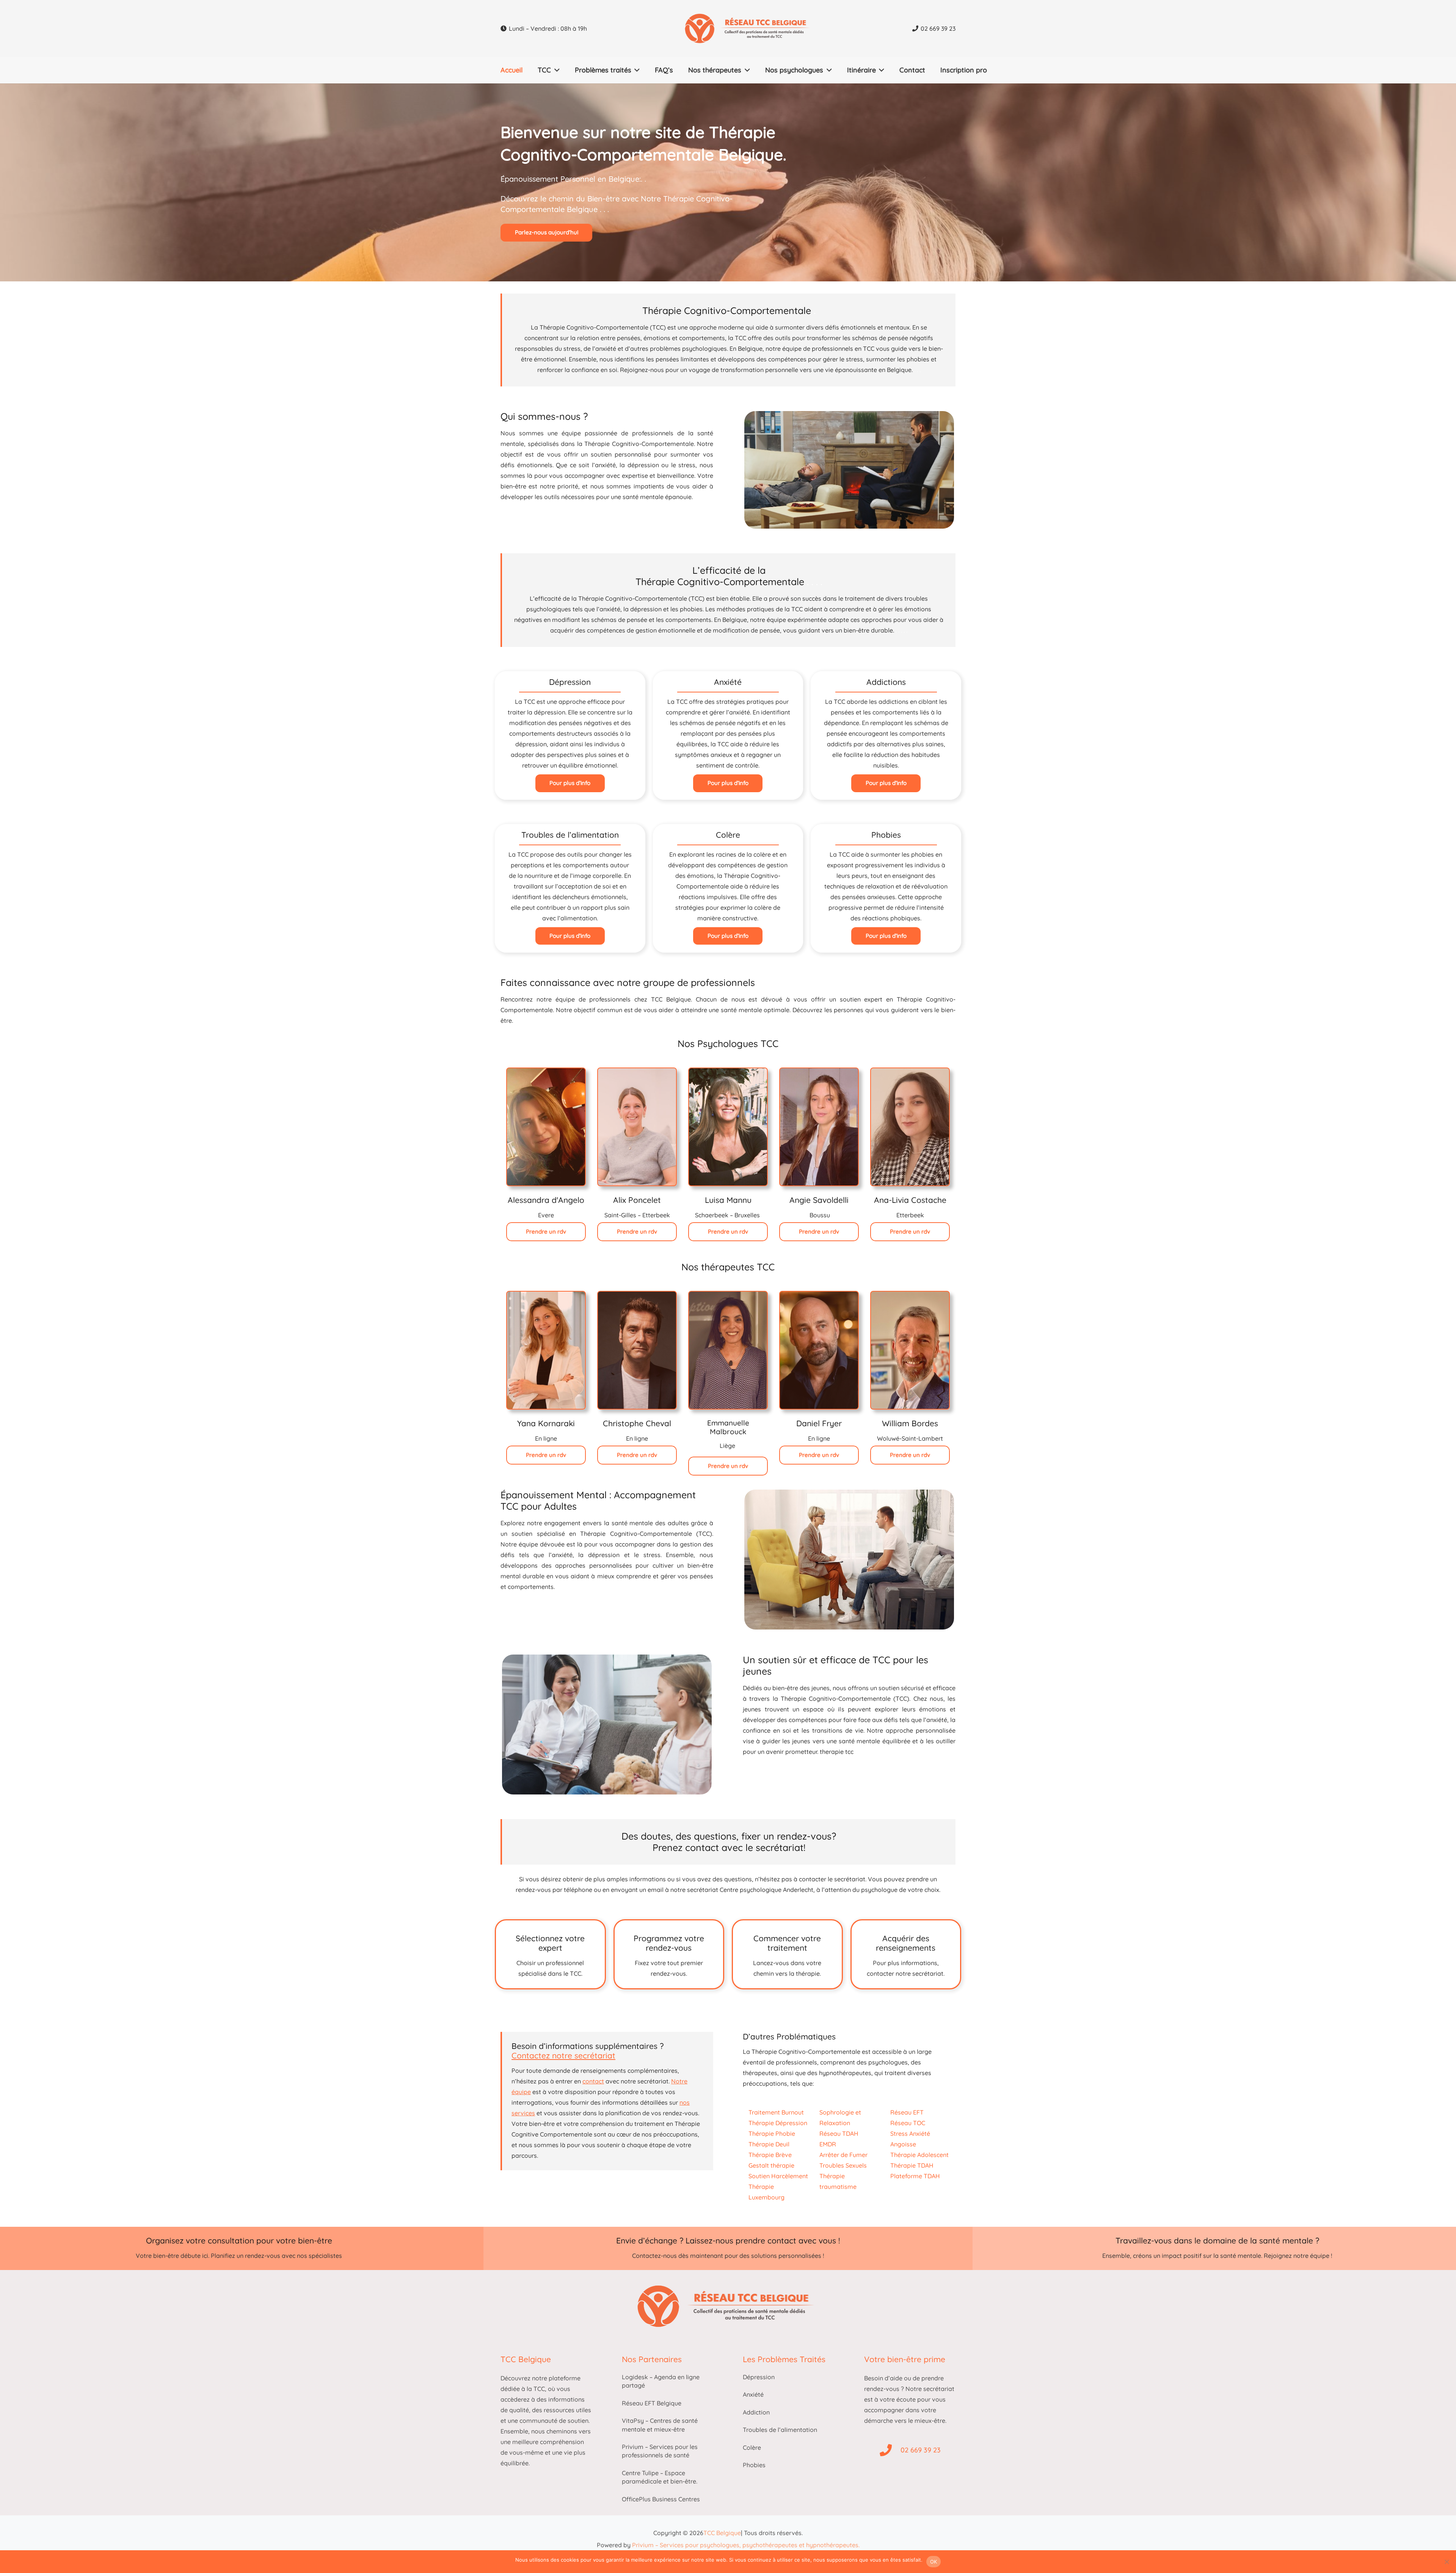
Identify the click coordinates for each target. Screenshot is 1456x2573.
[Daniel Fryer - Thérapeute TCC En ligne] (819, 1350)
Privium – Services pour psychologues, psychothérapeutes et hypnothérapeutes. (746, 2545)
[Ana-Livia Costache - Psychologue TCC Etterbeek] (910, 1127)
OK (934, 2562)
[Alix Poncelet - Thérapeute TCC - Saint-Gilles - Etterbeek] (637, 1127)
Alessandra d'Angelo (546, 1200)
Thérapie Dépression (778, 2123)
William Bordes (910, 1423)
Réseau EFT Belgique (652, 2403)
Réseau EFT (907, 2112)
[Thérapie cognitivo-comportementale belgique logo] (750, 28)
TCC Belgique (722, 2533)
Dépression (759, 2377)
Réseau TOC (908, 2123)
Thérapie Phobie (772, 2133)
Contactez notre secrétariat (563, 2055)
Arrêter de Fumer (843, 2155)
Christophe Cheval (637, 1423)
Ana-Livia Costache (910, 1200)
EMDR (828, 2144)
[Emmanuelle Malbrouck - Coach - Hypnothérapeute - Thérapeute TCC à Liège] (728, 1350)
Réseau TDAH (839, 2133)
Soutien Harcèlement (778, 2176)
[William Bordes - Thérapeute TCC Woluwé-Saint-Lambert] (910, 1350)
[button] (555, 70)
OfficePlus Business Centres (661, 2499)
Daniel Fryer (819, 1423)
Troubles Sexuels (843, 2165)
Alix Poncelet (637, 1200)
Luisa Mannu (728, 1200)
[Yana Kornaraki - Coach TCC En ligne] (546, 1350)
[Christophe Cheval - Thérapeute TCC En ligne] (637, 1350)
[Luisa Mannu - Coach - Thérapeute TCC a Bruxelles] (728, 1127)
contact (593, 2081)
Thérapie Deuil (769, 2144)
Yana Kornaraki (546, 1423)
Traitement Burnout (776, 2112)
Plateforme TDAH (915, 2176)
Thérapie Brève (770, 2155)
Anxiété (753, 2394)
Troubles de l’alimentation (780, 2430)
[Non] (1447, 2562)
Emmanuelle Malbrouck (728, 1427)
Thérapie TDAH (912, 2165)
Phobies (754, 2465)
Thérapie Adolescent (919, 2155)
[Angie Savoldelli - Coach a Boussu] (819, 1127)
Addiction (756, 2412)
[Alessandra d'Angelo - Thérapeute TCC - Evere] (546, 1127)
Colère (752, 2447)
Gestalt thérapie (771, 2165)
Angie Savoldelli (819, 1200)
